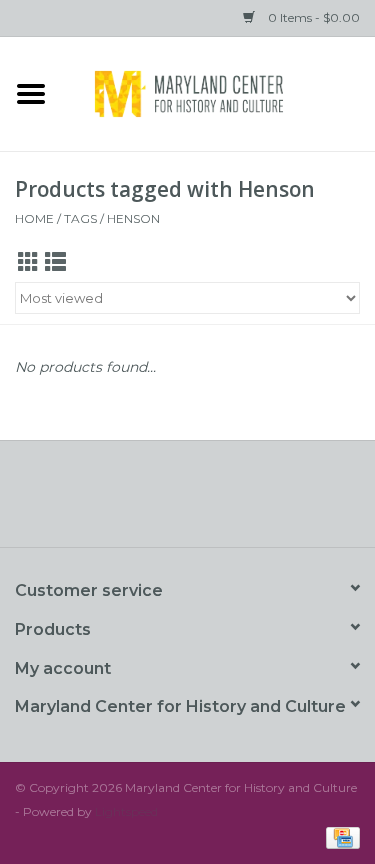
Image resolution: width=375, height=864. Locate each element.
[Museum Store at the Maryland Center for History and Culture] (219, 92)
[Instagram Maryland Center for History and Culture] (224, 501)
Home (34, 218)
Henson (133, 218)
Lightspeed (126, 811)
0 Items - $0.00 (312, 17)
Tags (80, 218)
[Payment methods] (339, 836)
